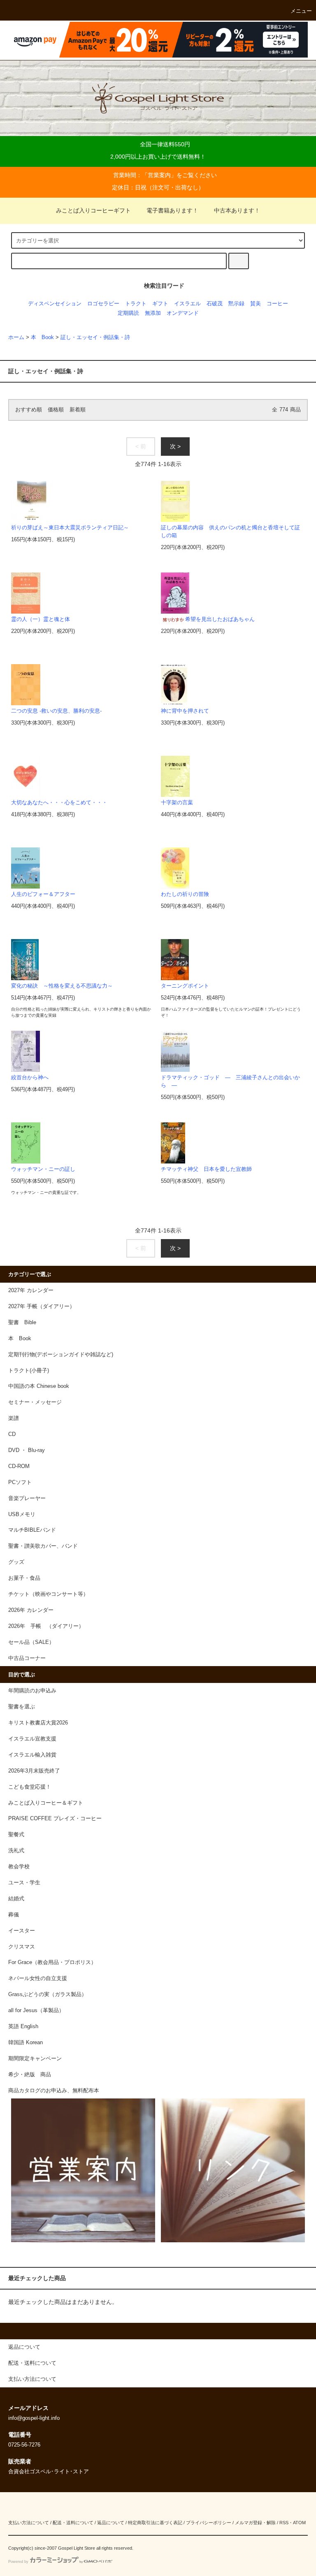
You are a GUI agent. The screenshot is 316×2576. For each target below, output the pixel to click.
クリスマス (22, 1947)
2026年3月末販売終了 (34, 1771)
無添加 (153, 313)
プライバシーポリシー (209, 2523)
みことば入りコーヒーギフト (93, 210)
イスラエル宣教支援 (32, 1739)
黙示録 (236, 304)
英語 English (23, 2027)
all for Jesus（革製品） (36, 2010)
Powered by (18, 2562)
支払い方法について (29, 2523)
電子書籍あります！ (172, 210)
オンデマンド (183, 313)
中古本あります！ (237, 210)
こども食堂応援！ (30, 1787)
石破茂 (215, 304)
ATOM (299, 2523)
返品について (111, 2523)
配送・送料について (73, 2523)
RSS (284, 2523)
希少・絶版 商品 (30, 2075)
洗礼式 (16, 1851)
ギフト (160, 304)
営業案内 (159, 175)
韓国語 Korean (26, 2043)
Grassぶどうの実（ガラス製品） (48, 1994)
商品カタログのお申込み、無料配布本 (54, 2091)
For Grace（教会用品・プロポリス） (52, 1962)
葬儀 (14, 1915)
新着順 (78, 410)
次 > (175, 446)
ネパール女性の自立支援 (38, 1978)
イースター (22, 1931)
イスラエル (187, 304)
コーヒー (277, 304)
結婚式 (16, 1899)
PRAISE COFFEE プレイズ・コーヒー (55, 1819)
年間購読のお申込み (32, 1691)
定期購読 (128, 313)
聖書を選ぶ (22, 1707)
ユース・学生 (24, 1883)
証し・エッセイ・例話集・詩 (95, 337)
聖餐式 (16, 1835)
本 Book (42, 337)
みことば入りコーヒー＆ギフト (46, 1803)
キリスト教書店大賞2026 (38, 1723)
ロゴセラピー (103, 304)
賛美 (256, 304)
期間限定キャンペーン (35, 2059)
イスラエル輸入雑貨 (32, 1755)
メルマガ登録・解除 (255, 2523)
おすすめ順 (29, 410)
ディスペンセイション (55, 304)
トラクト (136, 304)
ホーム (16, 337)
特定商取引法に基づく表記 (155, 2523)
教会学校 (19, 1867)
